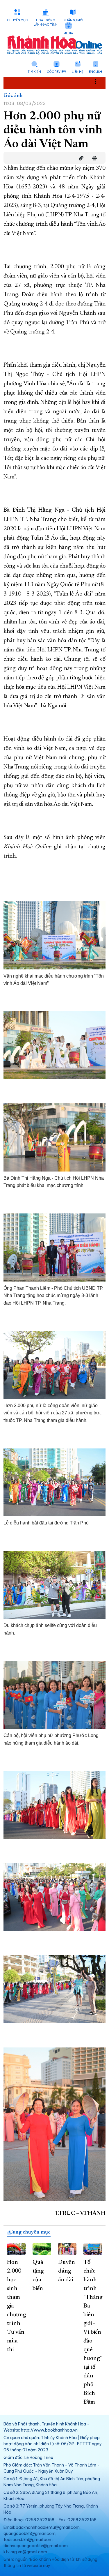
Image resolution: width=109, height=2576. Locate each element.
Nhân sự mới (73, 20)
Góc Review (56, 72)
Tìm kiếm (34, 72)
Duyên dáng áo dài (67, 2271)
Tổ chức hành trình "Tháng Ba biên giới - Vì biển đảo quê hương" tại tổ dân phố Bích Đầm (93, 2332)
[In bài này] (93, 158)
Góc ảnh (13, 96)
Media (68, 33)
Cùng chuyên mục (30, 2232)
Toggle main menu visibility (98, 81)
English (95, 72)
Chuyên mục (17, 20)
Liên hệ (77, 72)
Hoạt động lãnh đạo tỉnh (45, 22)
